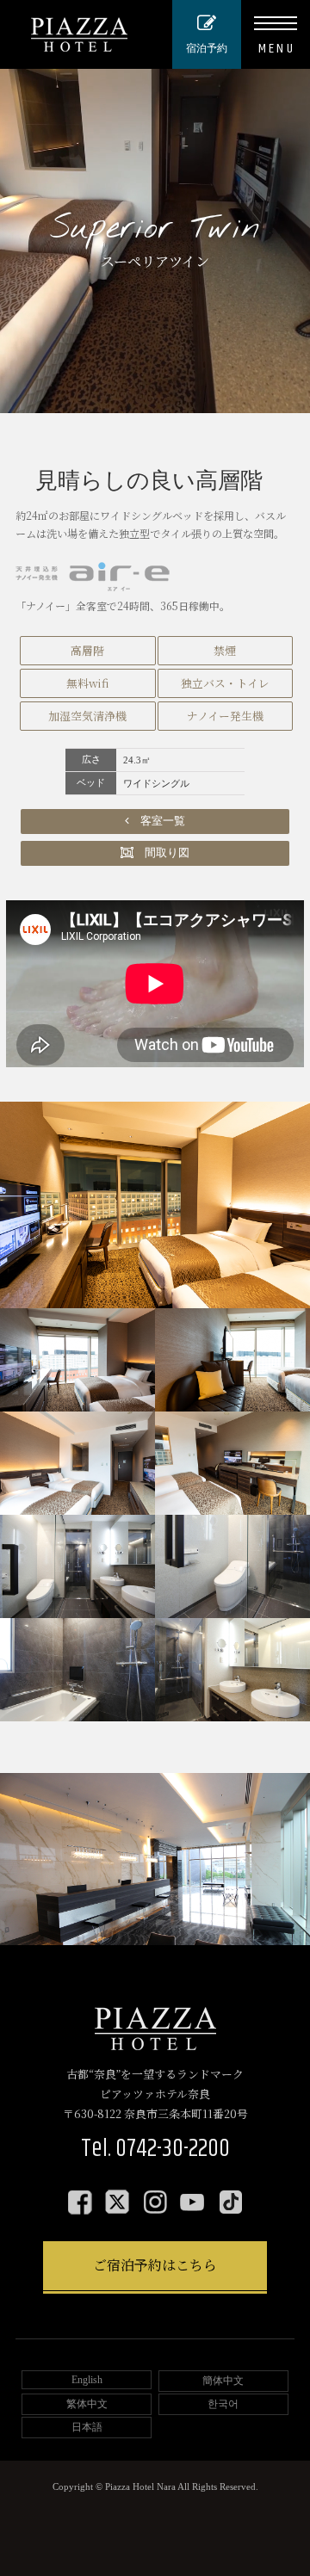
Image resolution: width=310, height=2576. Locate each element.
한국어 (223, 2404)
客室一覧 (157, 821)
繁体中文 (87, 2404)
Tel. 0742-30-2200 (155, 2149)
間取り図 (161, 853)
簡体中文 (223, 2381)
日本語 (87, 2427)
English (87, 2380)
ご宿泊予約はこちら (155, 2265)
